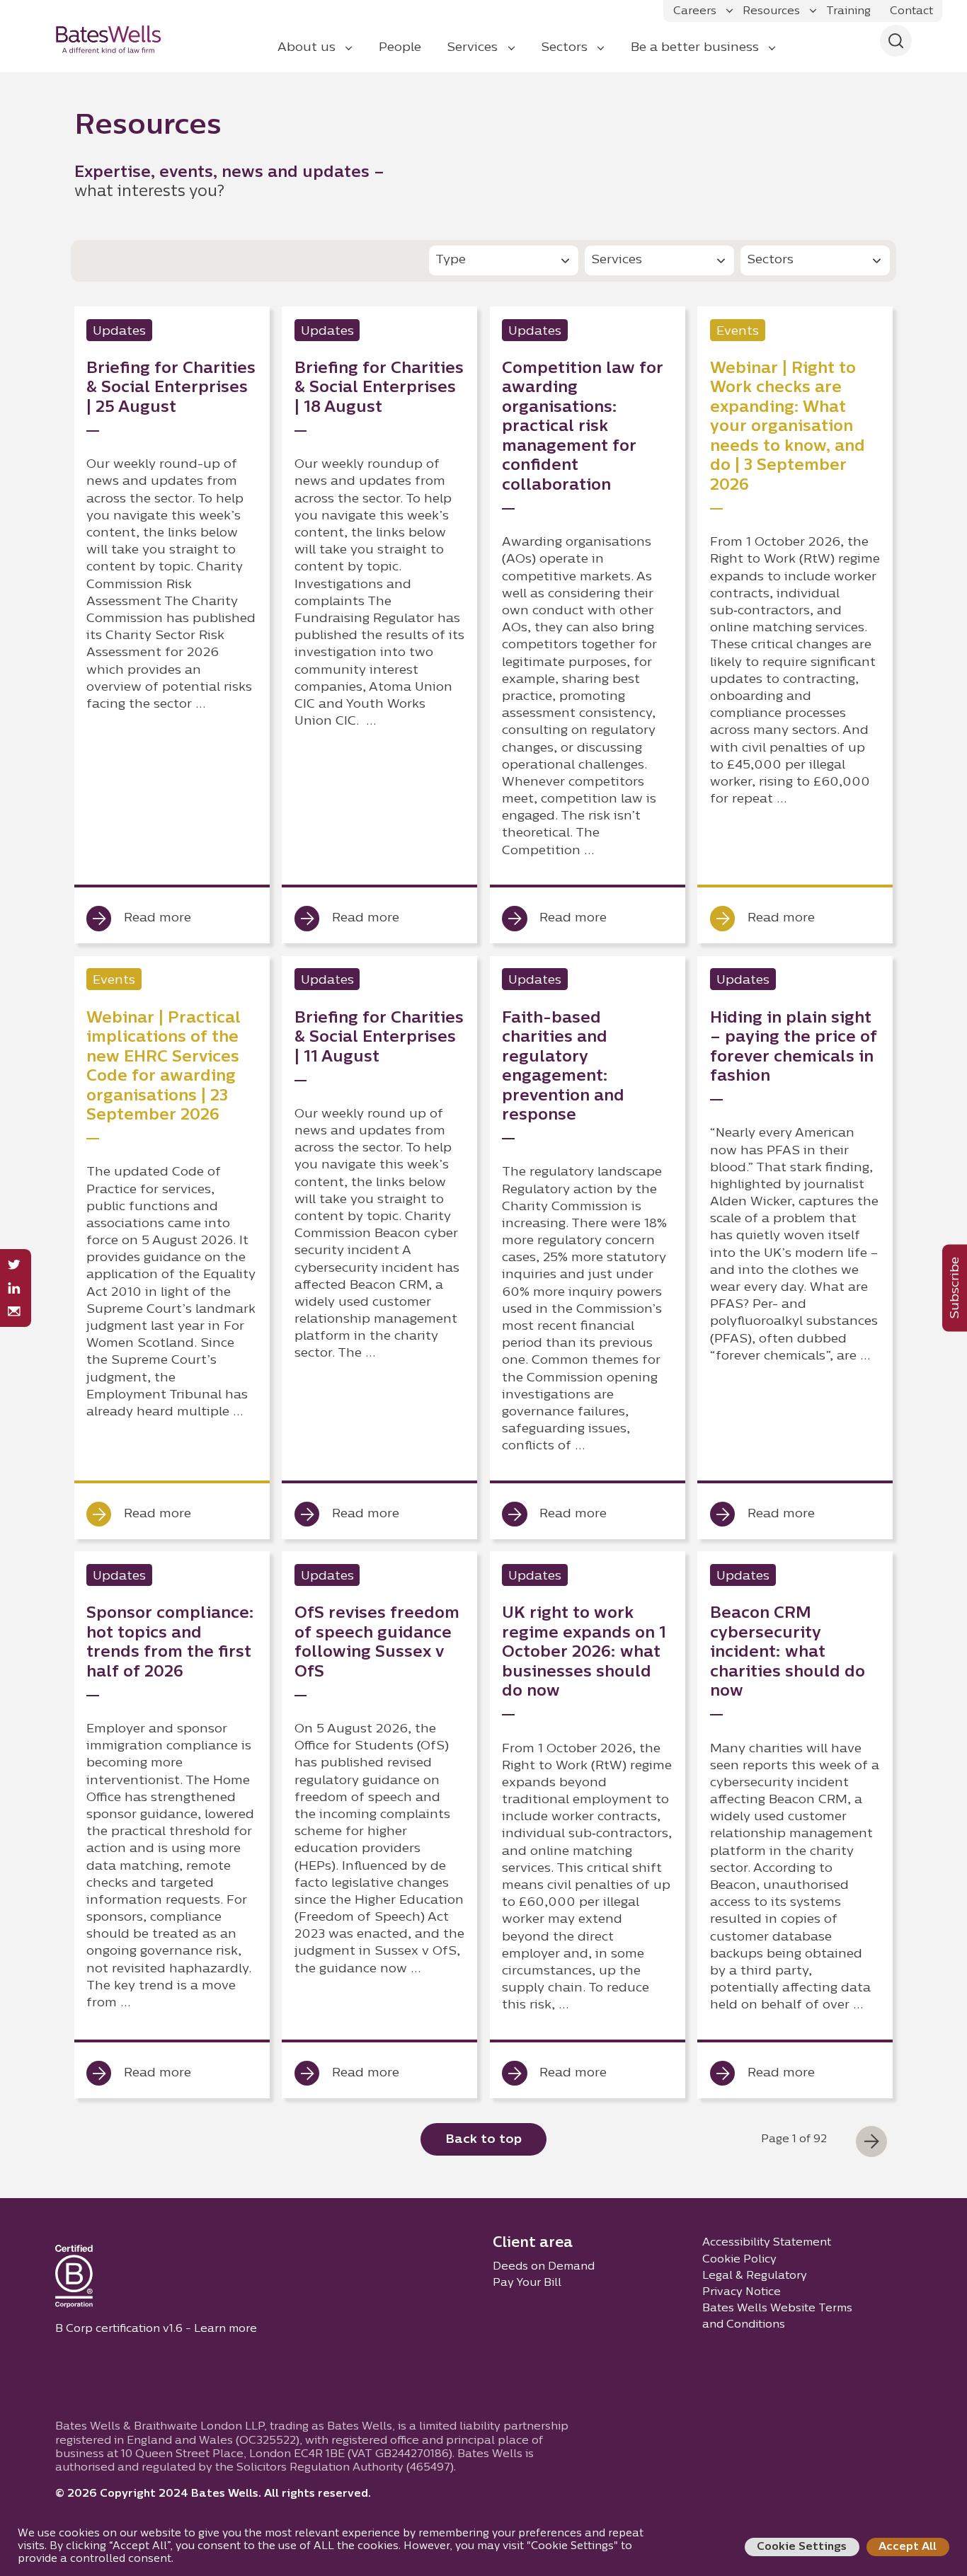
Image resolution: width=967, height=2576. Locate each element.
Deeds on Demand (544, 2267)
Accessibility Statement (767, 2243)
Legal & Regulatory (755, 2276)
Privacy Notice (742, 2292)
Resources (771, 11)
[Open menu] (729, 11)
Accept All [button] (908, 2547)
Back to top (483, 2140)
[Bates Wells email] (14, 1312)
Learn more (225, 2329)
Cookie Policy (739, 2260)
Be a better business (695, 48)
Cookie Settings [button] (802, 2547)
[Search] (896, 41)
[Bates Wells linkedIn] (14, 1288)
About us (307, 48)
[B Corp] (74, 2279)
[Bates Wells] (118, 39)
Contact (911, 11)
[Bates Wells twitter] (14, 1265)
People (400, 48)
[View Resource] (172, 625)
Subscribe (955, 1288)
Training (848, 11)
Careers (695, 11)
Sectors (564, 48)
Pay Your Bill (527, 2283)
